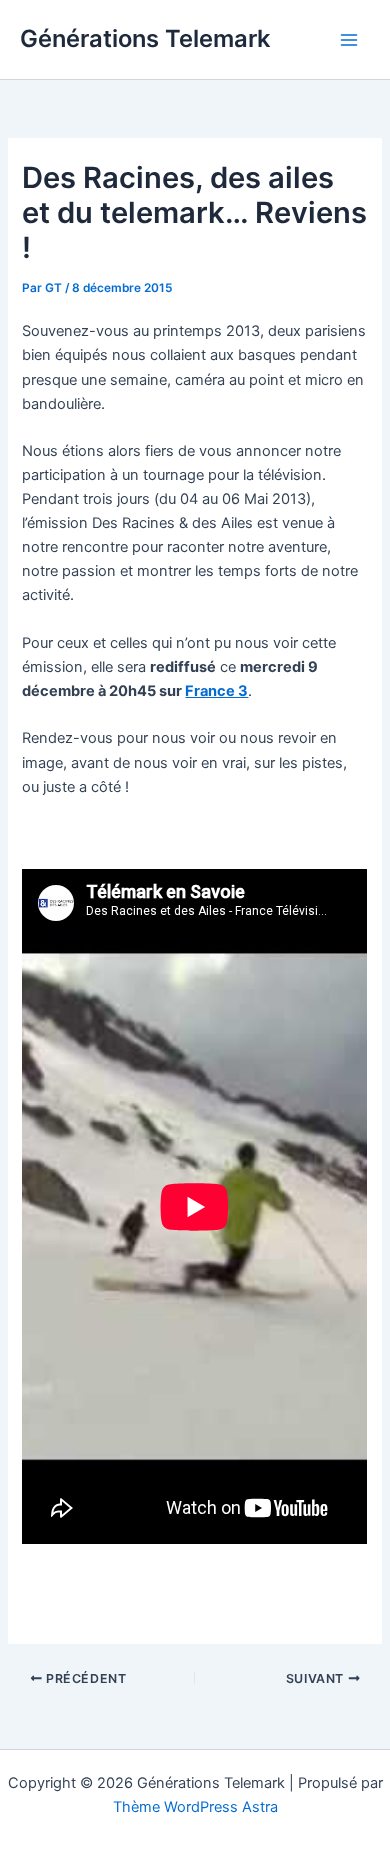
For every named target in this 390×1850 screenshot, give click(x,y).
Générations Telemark (145, 38)
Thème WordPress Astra (195, 1807)
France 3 (216, 691)
